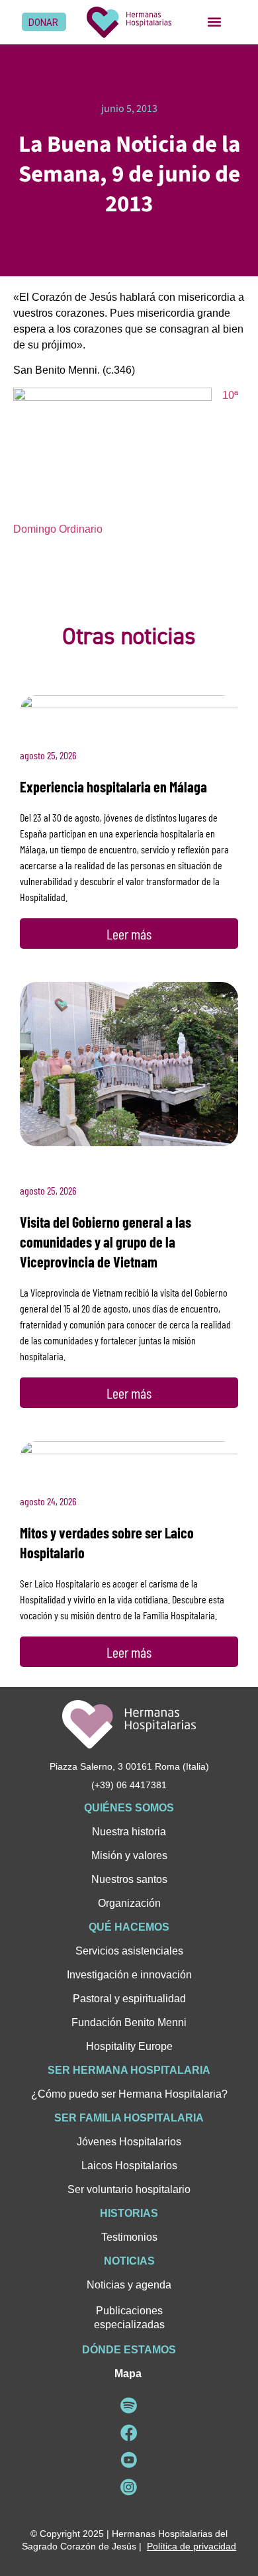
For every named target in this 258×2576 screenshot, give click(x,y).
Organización (129, 1903)
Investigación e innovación (129, 1975)
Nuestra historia (129, 1832)
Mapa (128, 2374)
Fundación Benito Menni (129, 2022)
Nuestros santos (129, 1879)
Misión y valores (129, 1855)
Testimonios (129, 2237)
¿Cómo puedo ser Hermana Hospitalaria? (129, 2094)
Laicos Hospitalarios (129, 2166)
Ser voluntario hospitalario (129, 2189)
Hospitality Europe (129, 2046)
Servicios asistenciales (129, 1951)
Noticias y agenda (129, 2285)
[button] (214, 22)
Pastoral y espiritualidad (129, 1999)
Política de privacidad (192, 2546)
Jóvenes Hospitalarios (129, 2142)
